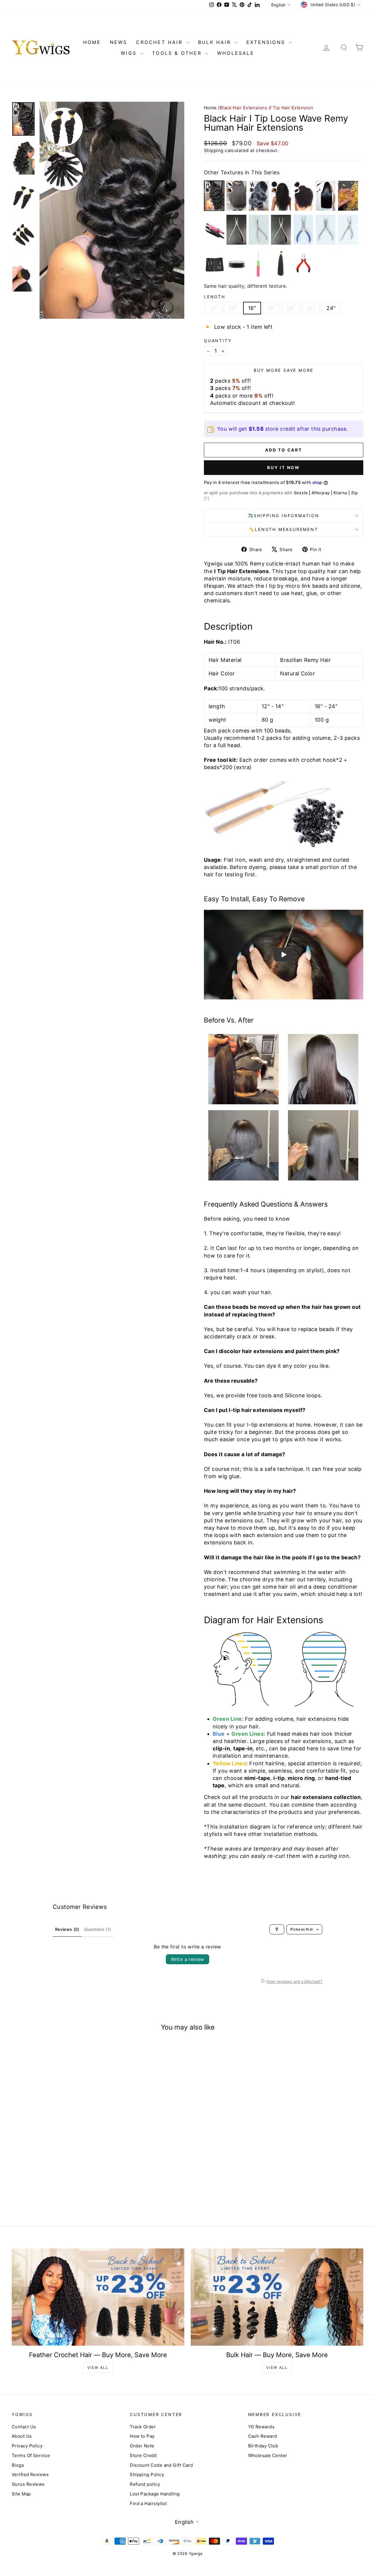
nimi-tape (257, 1778)
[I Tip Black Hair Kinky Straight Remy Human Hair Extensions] (236, 196)
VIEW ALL (98, 2368)
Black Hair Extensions (243, 108)
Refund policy (145, 2484)
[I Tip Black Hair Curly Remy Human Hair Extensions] (281, 196)
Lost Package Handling (155, 2494)
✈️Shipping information (284, 516)
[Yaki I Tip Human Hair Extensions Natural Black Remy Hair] (281, 264)
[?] (207, 498)
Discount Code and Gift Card (161, 2465)
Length (215, 297)
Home (210, 108)
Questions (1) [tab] (98, 1929)
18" (271, 308)
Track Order (143, 2427)
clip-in (221, 1748)
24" (331, 308)
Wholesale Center (268, 2455)
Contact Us (24, 2427)
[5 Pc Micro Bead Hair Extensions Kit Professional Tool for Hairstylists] (214, 264)
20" (291, 308)
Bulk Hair (216, 42)
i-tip (279, 1778)
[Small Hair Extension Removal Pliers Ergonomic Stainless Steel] (348, 230)
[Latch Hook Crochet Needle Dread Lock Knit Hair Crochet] (259, 264)
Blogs (18, 2465)
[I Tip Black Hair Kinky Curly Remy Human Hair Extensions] (304, 196)
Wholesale (236, 53)
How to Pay (142, 2436)
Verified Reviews (30, 2474)
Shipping (214, 150)
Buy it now (284, 467)
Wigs (130, 53)
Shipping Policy (147, 2474)
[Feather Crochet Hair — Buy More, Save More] (98, 2297)
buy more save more (284, 370)
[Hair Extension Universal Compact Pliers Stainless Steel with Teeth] (326, 230)
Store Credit (143, 2455)
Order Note (142, 2446)
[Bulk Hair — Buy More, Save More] (277, 2297)
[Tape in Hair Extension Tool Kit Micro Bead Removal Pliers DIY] (259, 230)
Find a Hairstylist (148, 2503)
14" (233, 308)
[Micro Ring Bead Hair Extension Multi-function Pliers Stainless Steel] (236, 230)
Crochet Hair (160, 42)
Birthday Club (263, 2446)
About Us (22, 2436)
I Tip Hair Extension (292, 108)
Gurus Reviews (28, 2484)
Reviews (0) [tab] (67, 1929)
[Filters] (277, 1929)
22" (311, 308)
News (119, 42)
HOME (92, 42)
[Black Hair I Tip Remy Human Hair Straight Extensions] (326, 196)
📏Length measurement (283, 529)
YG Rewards (261, 2427)
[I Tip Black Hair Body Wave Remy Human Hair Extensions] (259, 196)
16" (252, 308)
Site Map (21, 2494)
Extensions (267, 42)
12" (213, 308)
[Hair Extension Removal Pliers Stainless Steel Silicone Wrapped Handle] (304, 230)
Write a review (187, 1959)
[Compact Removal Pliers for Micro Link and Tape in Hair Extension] (281, 230)
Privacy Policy (27, 2446)
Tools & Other (178, 53)
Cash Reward (263, 2436)
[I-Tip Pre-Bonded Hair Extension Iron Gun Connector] (214, 230)
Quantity (218, 341)
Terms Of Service (31, 2455)
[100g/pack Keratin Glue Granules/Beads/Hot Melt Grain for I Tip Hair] (348, 196)
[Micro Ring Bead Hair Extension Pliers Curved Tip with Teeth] (304, 264)
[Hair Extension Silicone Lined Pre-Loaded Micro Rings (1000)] (236, 264)
